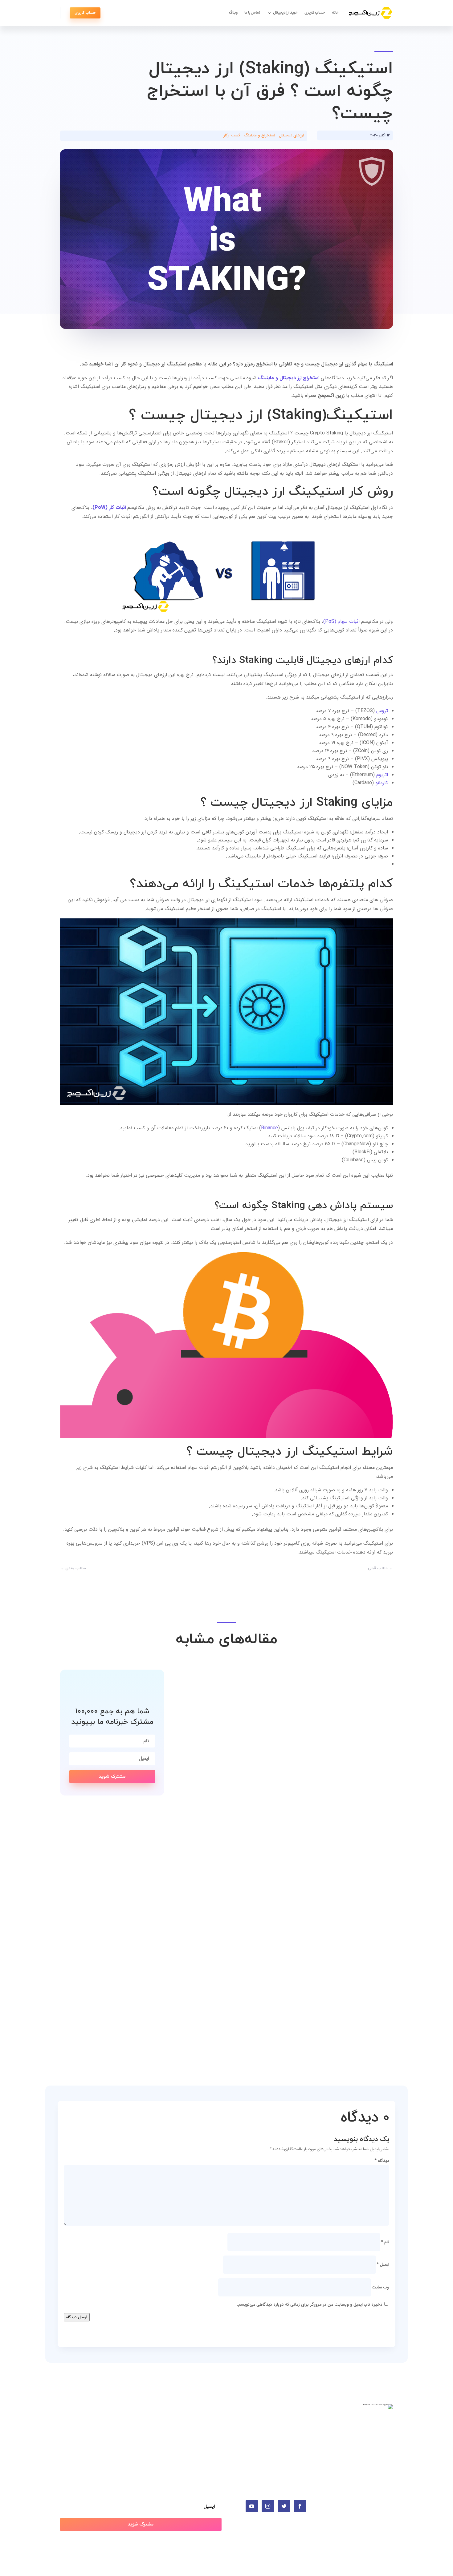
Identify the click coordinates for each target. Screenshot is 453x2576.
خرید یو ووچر (294, 2446)
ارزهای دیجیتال (292, 135)
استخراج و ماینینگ (259, 135)
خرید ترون (297, 2436)
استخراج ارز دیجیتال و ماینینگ (289, 378)
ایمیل (383, 2264)
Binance (269, 1128)
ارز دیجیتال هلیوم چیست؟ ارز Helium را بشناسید (306, 1819)
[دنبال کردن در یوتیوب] (252, 2506)
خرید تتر (299, 2427)
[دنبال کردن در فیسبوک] (300, 2506)
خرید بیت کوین (292, 2417)
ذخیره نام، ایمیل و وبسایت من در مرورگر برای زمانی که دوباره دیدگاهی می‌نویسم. (310, 2304)
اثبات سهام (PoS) (341, 621)
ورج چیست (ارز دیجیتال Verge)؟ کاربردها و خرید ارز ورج (294, 2006)
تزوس (382, 711)
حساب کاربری (315, 13)
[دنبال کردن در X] (284, 2506)
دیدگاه (382, 2161)
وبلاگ (233, 13)
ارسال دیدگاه (77, 2317)
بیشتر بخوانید (368, 1831)
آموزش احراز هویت (203, 2417)
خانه (335, 13)
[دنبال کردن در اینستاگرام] (268, 2506)
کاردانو (382, 783)
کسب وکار (232, 135)
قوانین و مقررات (205, 2446)
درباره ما (213, 2436)
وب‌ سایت (380, 2287)
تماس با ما (252, 13)
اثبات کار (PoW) (109, 508)
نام (385, 2242)
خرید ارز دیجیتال (285, 13)
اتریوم (381, 775)
